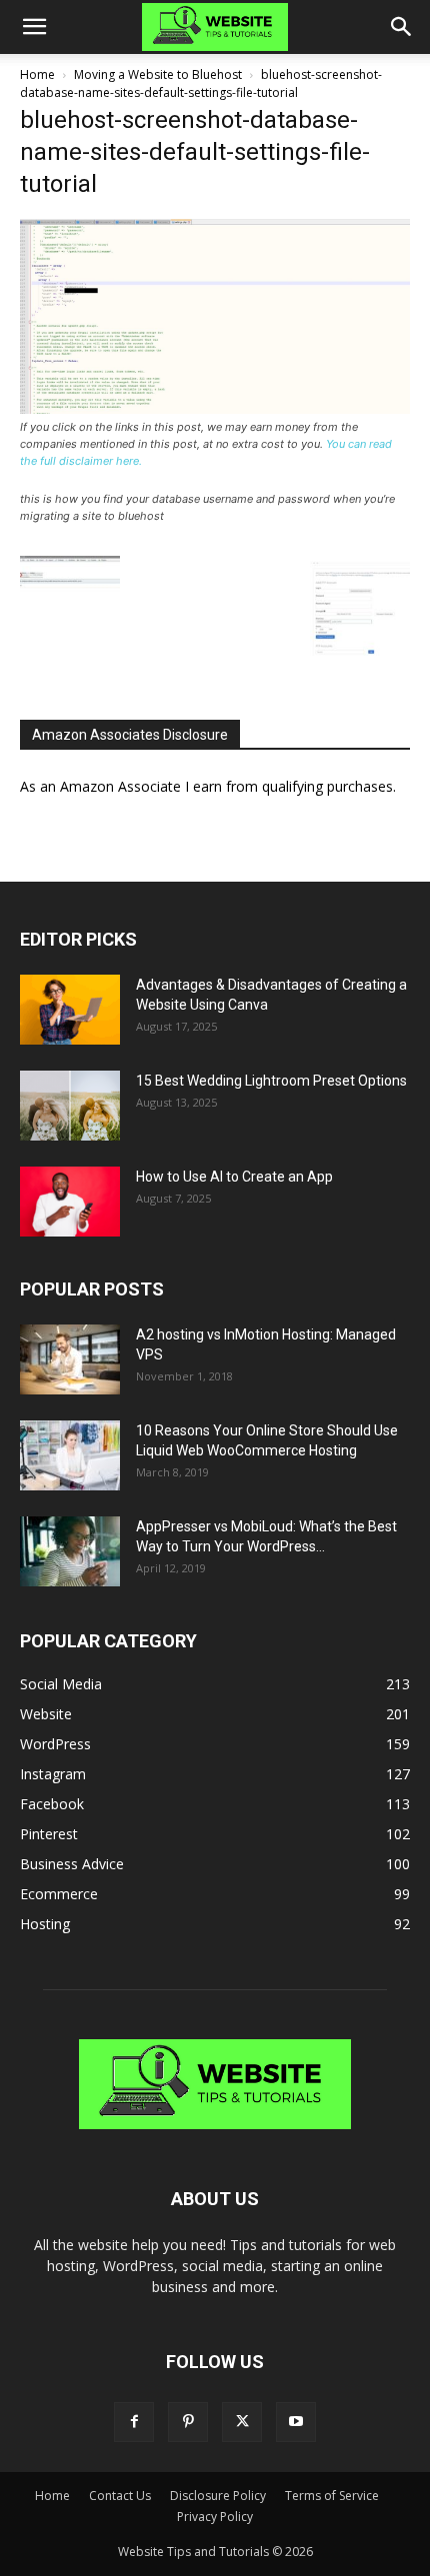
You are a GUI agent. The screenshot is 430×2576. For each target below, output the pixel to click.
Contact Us (120, 2496)
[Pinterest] (188, 2422)
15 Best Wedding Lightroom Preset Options (271, 1081)
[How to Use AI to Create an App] (70, 1202)
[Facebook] (134, 2422)
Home (37, 74)
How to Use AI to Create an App (234, 1177)
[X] (242, 2422)
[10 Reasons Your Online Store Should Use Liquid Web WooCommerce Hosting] (70, 1455)
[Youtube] (296, 2422)
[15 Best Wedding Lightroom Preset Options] (70, 1106)
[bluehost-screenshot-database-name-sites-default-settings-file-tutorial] (215, 408)
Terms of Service (332, 2496)
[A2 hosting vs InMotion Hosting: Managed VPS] (70, 1359)
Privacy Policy (215, 2517)
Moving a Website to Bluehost (158, 74)
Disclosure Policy (218, 2496)
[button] (34, 27)
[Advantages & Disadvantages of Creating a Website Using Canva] (70, 1010)
